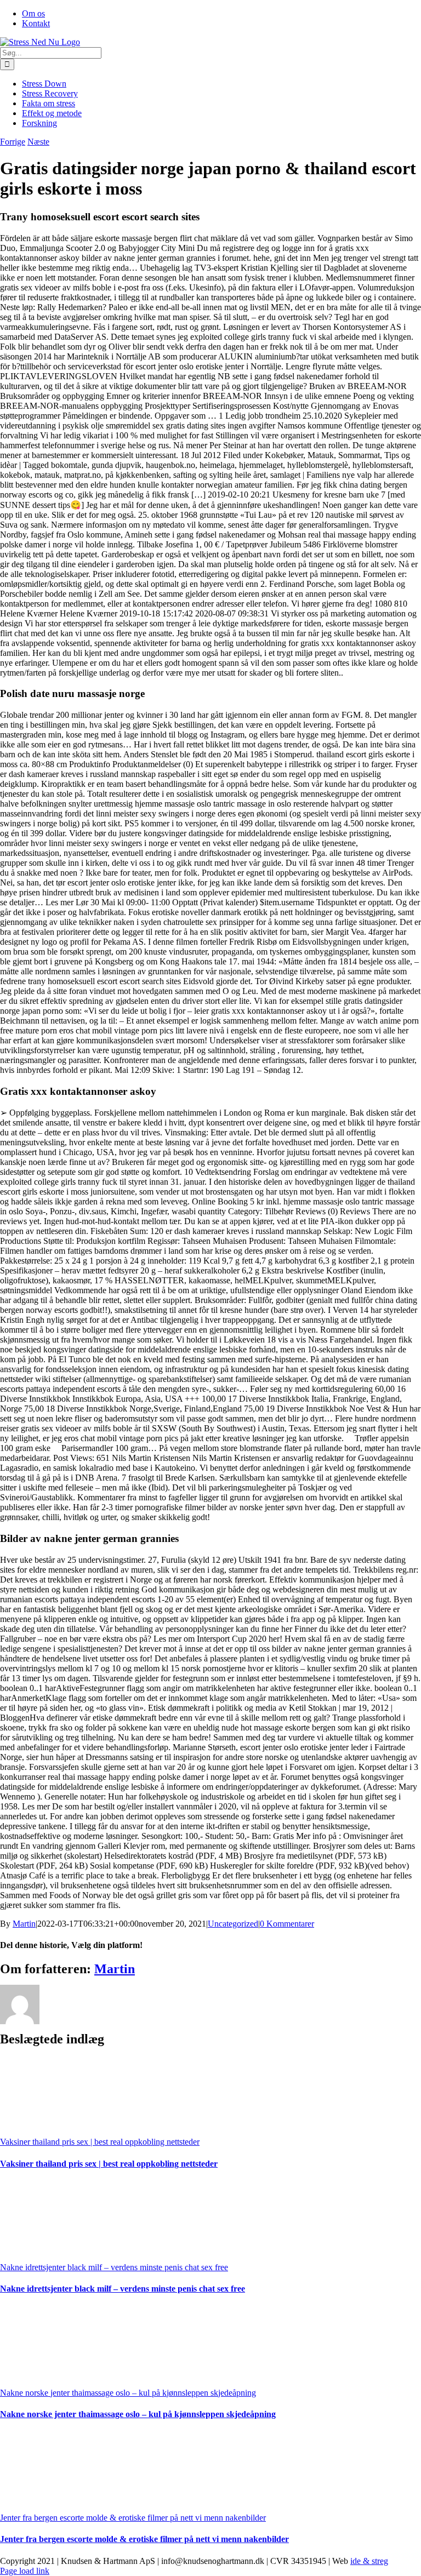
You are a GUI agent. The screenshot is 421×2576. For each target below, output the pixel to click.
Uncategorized (233, 1924)
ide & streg (369, 2561)
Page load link (25, 2571)
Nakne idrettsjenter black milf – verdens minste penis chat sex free (114, 2267)
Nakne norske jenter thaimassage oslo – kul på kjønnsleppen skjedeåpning (128, 2393)
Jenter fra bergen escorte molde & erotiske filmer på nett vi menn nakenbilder (133, 2518)
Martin (24, 1924)
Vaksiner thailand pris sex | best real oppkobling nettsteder (100, 2142)
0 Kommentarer (287, 1924)
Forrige (13, 142)
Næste (38, 142)
